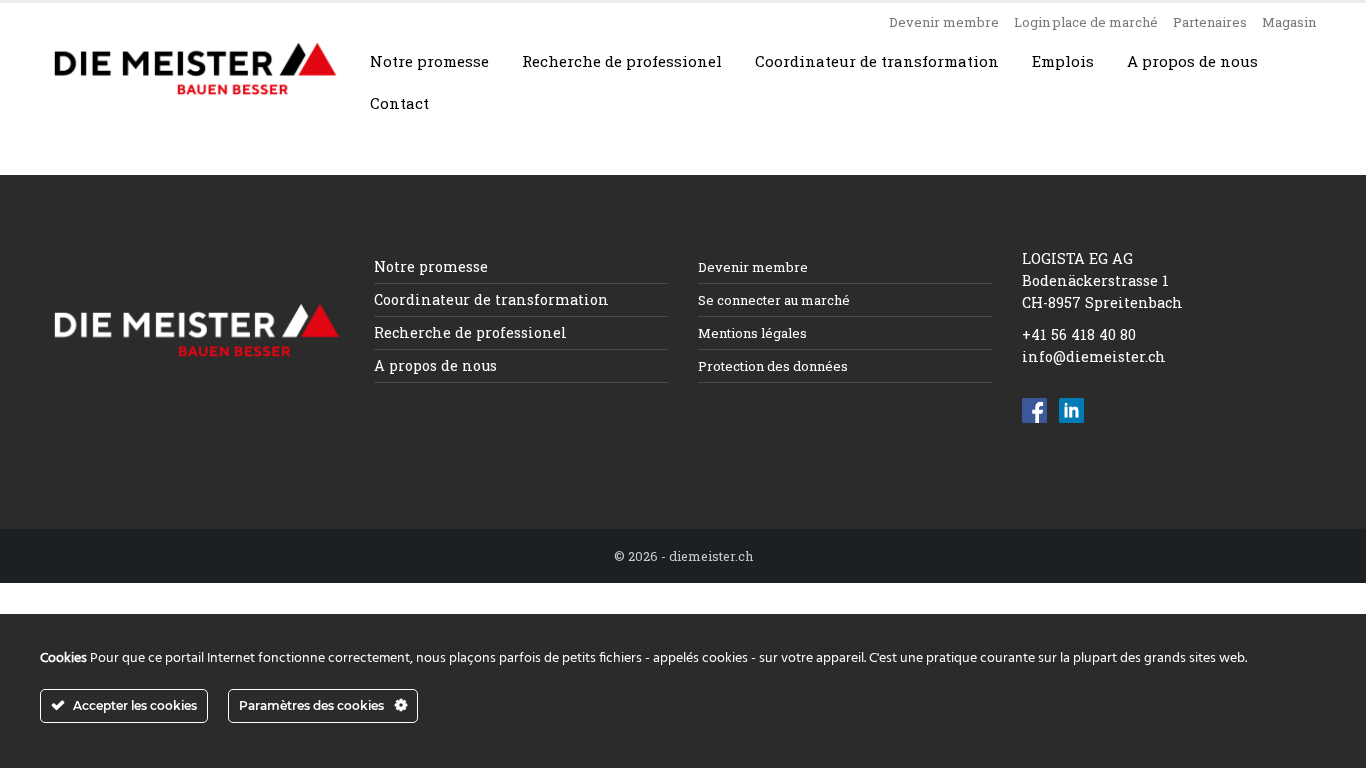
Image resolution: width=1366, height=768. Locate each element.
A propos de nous (1192, 61)
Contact (399, 103)
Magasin (1289, 22)
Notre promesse (429, 61)
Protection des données (773, 366)
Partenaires (1210, 22)
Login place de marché (1086, 22)
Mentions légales (752, 333)
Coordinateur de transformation (877, 61)
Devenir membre (944, 22)
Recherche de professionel (622, 61)
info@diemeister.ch (1094, 356)
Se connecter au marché (774, 300)
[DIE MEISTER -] (195, 69)
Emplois (1063, 61)
